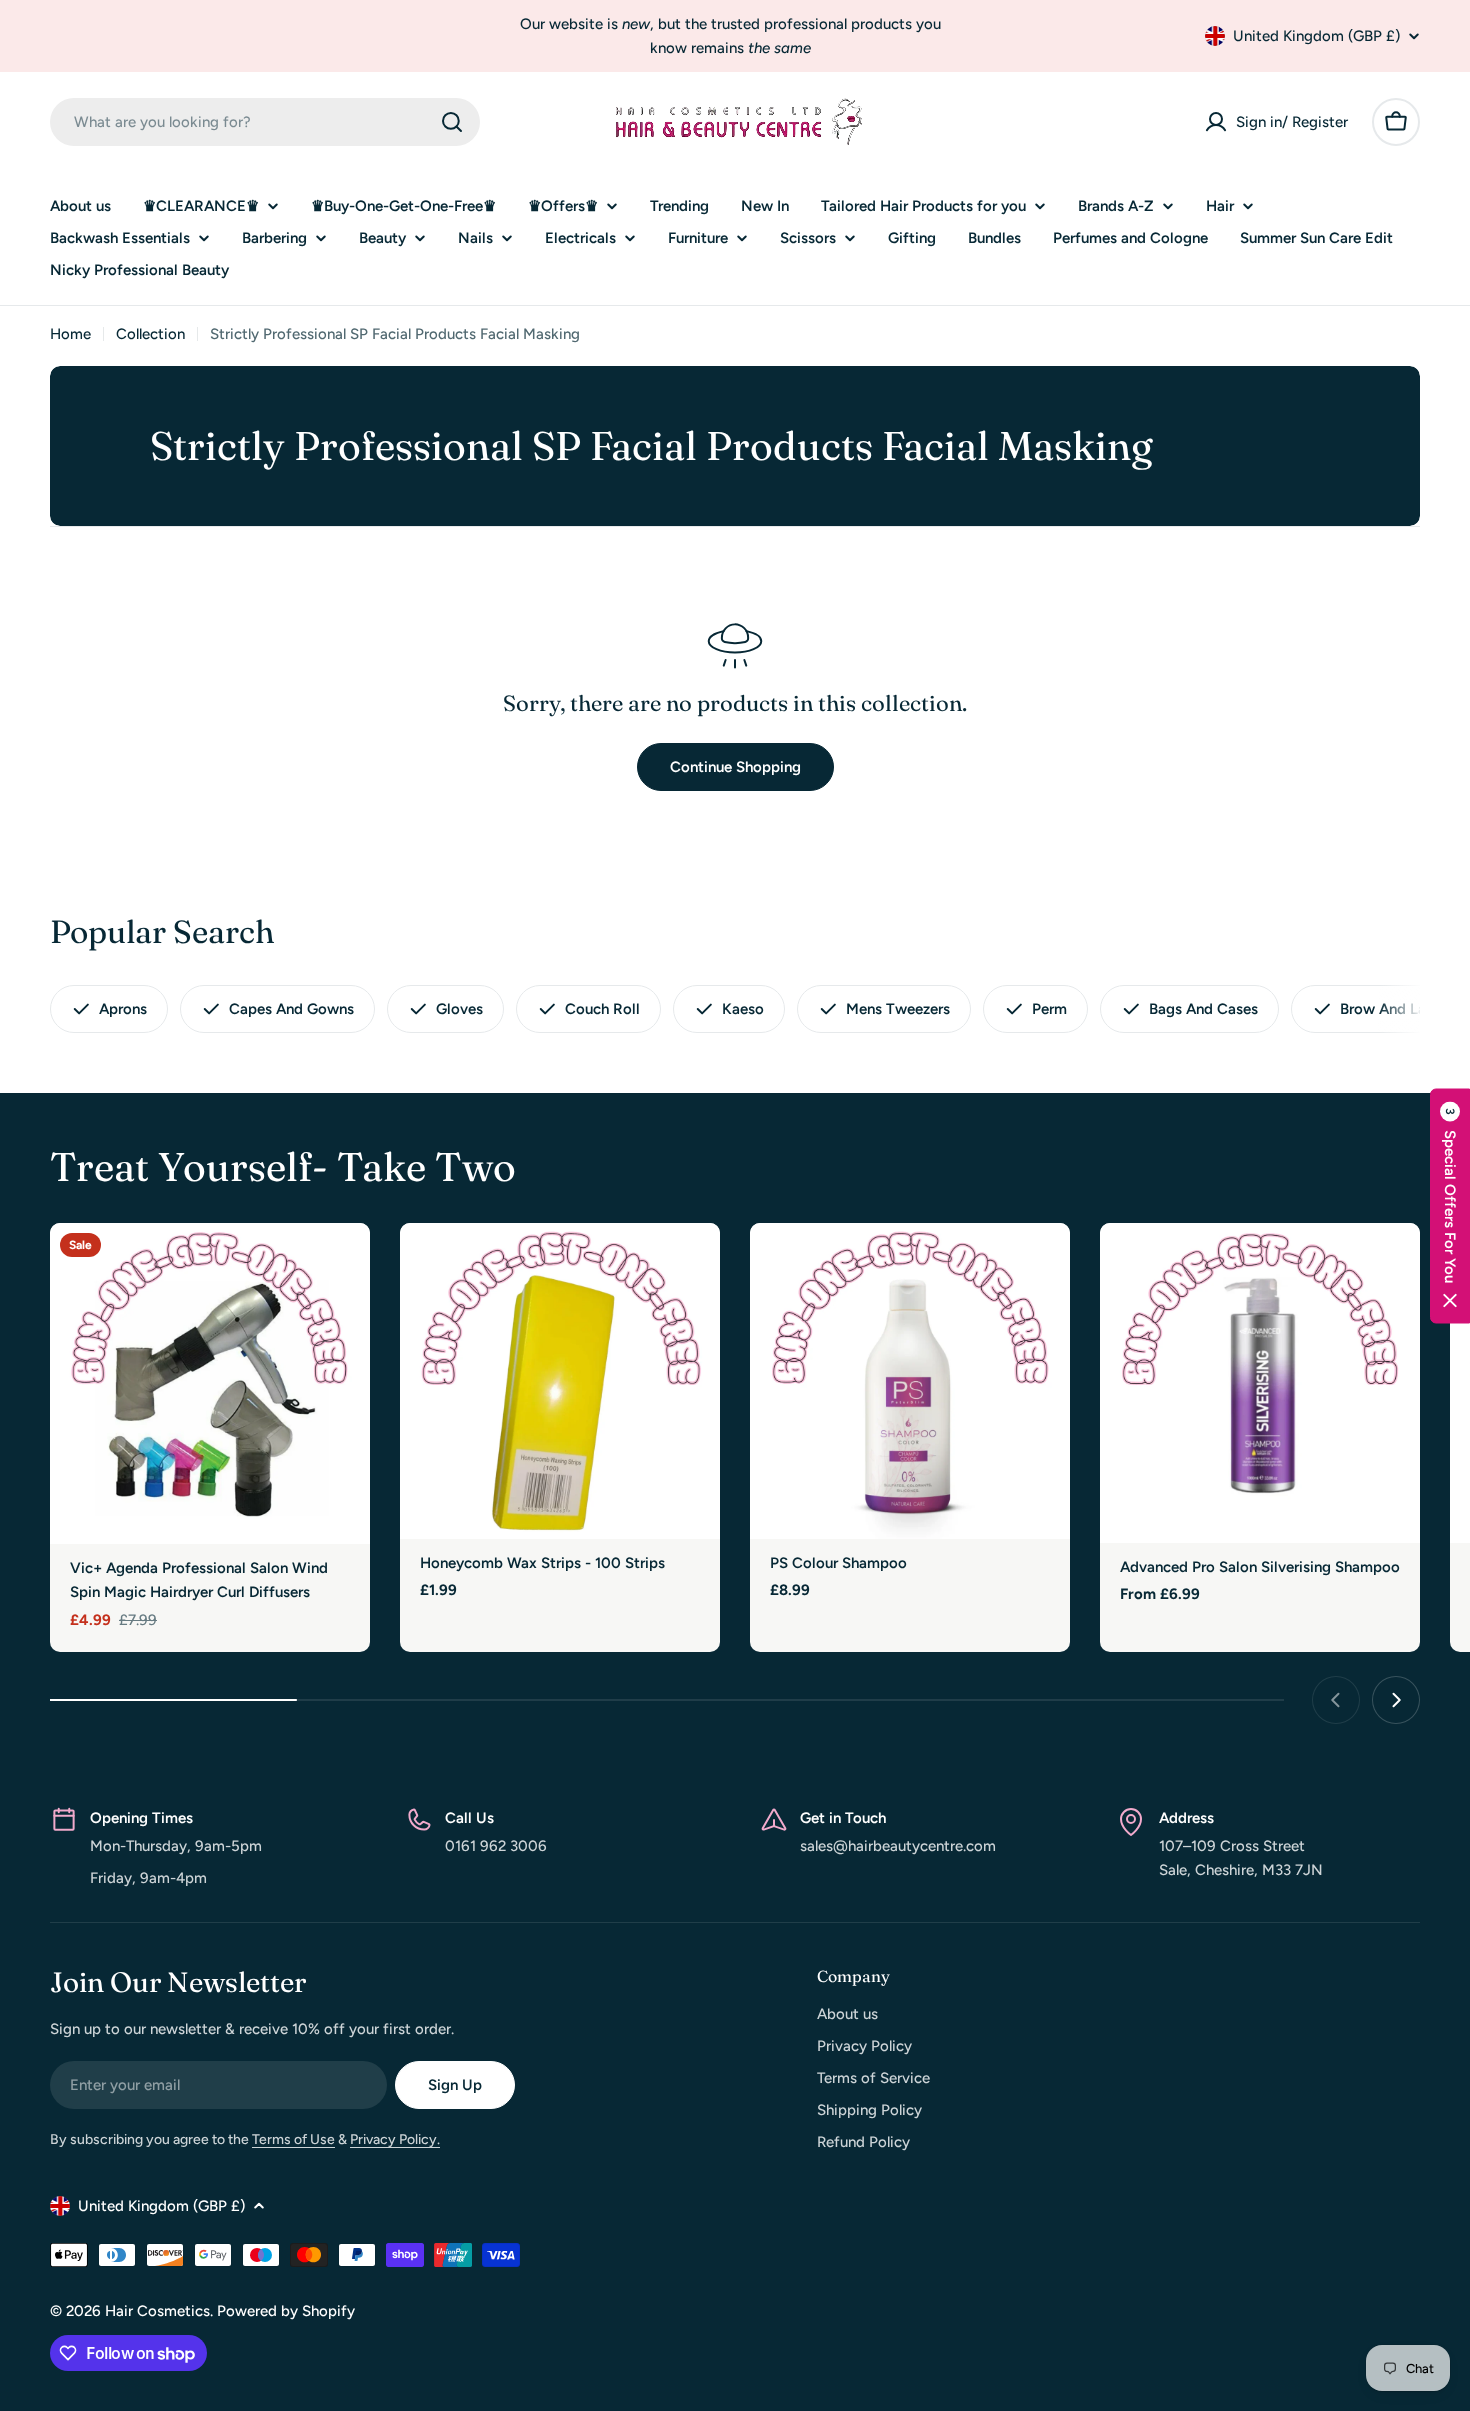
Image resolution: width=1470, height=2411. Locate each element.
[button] (1450, 1205)
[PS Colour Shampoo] (910, 1381)
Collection (150, 334)
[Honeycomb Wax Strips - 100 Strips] (560, 1381)
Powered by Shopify (286, 2311)
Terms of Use (293, 2139)
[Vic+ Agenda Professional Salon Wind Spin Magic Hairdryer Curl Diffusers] (210, 1383)
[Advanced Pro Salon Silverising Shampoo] (1260, 1383)
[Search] (452, 122)
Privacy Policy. (395, 2139)
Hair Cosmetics (157, 2311)
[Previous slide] (1336, 1700)
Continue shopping (735, 767)
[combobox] (265, 122)
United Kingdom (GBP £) (1316, 36)
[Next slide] (1396, 1700)
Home (70, 334)
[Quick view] (341, 1267)
